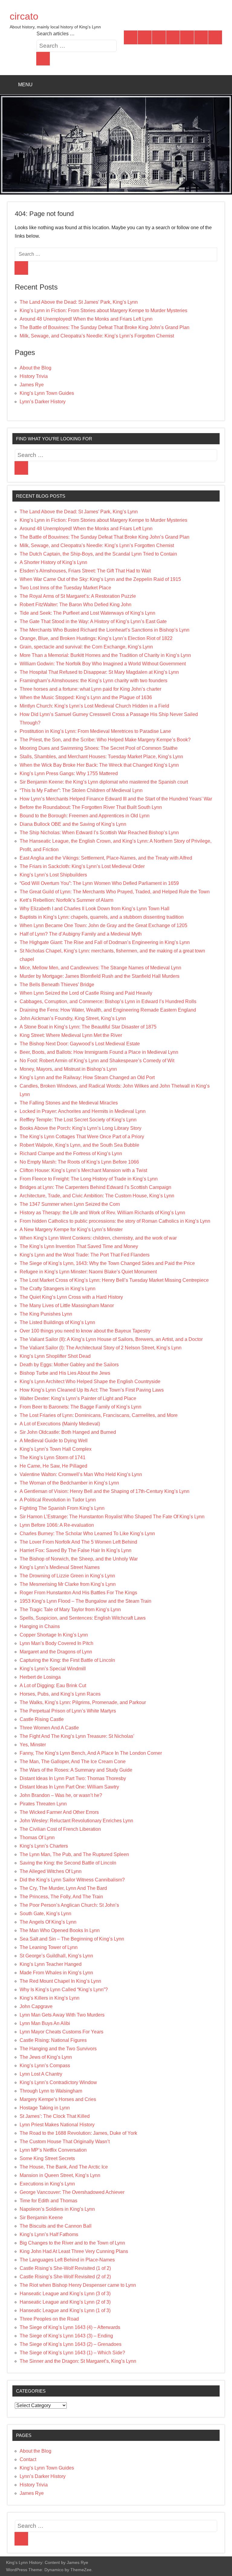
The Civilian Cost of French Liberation (60, 1829)
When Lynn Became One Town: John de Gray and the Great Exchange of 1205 (103, 925)
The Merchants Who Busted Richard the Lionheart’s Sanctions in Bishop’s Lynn (105, 630)
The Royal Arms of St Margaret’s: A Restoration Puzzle (78, 596)
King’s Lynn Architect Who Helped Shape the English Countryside (90, 1381)
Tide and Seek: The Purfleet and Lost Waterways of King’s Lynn (87, 613)
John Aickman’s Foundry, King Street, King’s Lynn (73, 1018)
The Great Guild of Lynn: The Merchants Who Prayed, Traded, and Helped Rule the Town (115, 892)
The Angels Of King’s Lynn (48, 1922)
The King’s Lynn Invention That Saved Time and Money (79, 1246)
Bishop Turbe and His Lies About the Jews (65, 1373)
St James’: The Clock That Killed (55, 2116)
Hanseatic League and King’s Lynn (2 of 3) (65, 2302)
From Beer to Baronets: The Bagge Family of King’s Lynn (81, 1407)
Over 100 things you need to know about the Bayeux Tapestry (85, 1331)
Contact (28, 2459)
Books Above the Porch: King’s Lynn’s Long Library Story (81, 1128)
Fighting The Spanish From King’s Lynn (62, 1508)
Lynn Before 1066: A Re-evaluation (57, 1525)
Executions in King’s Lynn (47, 2184)
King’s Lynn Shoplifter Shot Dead (55, 1356)
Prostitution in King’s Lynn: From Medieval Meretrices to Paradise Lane (95, 731)
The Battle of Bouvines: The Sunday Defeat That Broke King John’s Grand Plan (105, 327)
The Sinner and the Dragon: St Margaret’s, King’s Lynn (78, 2361)
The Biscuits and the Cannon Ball (56, 2226)
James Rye (32, 385)
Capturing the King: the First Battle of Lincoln (67, 1660)
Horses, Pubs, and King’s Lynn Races (60, 1694)
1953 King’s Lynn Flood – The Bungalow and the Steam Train (85, 1601)
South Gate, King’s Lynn (45, 1914)
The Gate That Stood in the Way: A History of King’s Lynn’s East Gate (93, 621)
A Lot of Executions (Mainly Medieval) (60, 1424)
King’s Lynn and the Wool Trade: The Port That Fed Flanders (85, 1255)
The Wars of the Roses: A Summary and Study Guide (76, 1770)
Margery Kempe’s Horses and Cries (58, 2099)
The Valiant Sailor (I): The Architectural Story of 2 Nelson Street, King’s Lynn (101, 1348)
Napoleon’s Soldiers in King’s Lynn (57, 2209)
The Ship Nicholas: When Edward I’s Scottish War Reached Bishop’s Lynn (99, 833)
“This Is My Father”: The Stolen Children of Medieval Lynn (81, 790)
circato (24, 16)
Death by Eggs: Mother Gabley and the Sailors (69, 1365)
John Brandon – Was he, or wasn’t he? (61, 1795)
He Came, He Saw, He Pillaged (53, 1466)
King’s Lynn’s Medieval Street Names (60, 1567)
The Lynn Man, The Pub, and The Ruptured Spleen (74, 1854)
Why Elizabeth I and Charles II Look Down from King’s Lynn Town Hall (95, 909)
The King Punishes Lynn (46, 1314)
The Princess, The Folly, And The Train (61, 1897)
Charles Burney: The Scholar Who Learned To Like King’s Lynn (87, 1534)
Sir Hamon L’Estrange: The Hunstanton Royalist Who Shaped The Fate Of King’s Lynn (112, 1517)
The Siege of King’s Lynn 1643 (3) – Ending (66, 2336)
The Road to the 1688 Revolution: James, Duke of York (78, 2133)
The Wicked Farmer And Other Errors (59, 1812)
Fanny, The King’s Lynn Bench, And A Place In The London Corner (91, 1753)
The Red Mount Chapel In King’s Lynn (60, 1981)
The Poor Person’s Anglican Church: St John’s (69, 1905)
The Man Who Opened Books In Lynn (60, 1930)
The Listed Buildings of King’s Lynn (57, 1322)
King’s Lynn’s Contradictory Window (58, 2082)
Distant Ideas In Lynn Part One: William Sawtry (69, 1787)
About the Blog (35, 368)
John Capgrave (36, 2006)
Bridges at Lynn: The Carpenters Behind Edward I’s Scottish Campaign (95, 1187)
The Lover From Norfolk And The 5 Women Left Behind (78, 1542)
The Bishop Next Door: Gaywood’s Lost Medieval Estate (80, 1044)
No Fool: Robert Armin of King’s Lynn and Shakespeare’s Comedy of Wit (97, 1061)
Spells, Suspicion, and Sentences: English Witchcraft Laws (83, 1618)
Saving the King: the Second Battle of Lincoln (68, 1863)
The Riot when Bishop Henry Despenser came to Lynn (78, 2285)
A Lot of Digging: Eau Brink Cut (53, 1686)
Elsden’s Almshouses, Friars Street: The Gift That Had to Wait (85, 571)
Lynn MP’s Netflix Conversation (53, 2150)
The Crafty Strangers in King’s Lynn (58, 1289)
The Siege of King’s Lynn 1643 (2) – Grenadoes (71, 2344)
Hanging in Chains (40, 1626)
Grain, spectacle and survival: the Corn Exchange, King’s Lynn (86, 647)
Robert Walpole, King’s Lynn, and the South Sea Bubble (79, 1145)
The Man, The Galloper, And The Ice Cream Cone (73, 1762)
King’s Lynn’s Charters (44, 1846)
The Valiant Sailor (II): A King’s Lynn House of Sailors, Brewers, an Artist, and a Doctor (111, 1339)
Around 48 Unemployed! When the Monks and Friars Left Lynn (86, 319)
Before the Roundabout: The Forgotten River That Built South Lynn (91, 807)
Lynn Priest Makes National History (57, 2125)
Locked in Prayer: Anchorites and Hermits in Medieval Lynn (83, 1111)
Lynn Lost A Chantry (41, 2074)
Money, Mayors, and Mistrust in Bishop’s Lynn (68, 1069)
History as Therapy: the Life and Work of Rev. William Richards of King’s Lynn (102, 1213)
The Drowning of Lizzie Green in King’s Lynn (67, 1576)
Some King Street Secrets (47, 2158)
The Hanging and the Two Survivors (58, 2049)
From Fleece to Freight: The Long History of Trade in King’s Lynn (89, 1179)
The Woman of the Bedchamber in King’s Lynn (69, 1483)
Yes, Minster (33, 1745)
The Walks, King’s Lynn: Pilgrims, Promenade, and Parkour (83, 1702)
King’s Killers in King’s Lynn (50, 1998)
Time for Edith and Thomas (48, 2201)
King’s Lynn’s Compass (45, 2066)
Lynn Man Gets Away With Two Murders (62, 2015)
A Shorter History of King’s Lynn (53, 562)
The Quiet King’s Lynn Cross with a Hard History (71, 1297)
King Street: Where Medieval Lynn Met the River (71, 1035)
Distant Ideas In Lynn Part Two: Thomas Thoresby (73, 1778)
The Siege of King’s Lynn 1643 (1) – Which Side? (72, 2353)
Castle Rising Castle (42, 1719)
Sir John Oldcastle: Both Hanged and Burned (68, 1432)
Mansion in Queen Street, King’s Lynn (60, 2175)
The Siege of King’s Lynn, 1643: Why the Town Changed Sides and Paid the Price (107, 1263)
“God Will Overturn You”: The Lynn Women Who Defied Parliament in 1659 (99, 883)
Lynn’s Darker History (43, 402)
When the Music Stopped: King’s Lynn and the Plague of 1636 (86, 697)
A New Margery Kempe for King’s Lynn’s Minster (71, 1229)
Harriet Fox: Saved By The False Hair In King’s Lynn (76, 1550)
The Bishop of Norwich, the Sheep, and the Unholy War (79, 1559)
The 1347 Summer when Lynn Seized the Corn (70, 1204)
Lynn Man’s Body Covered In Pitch (56, 1643)
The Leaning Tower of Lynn (49, 1947)
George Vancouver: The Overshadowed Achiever (72, 2192)
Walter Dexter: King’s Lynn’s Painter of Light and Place (78, 1398)
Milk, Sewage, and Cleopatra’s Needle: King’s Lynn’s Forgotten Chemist (97, 336)
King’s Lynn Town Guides (47, 393)
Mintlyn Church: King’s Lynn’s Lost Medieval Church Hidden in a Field (94, 706)
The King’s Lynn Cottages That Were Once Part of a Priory (82, 1137)
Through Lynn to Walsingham (51, 2091)
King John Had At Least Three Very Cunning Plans (74, 2251)
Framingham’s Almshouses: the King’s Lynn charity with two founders (93, 681)
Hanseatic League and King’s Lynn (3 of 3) (65, 2294)
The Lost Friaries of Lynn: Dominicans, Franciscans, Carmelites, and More (99, 1415)
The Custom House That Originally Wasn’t (65, 2142)
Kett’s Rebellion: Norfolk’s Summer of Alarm (66, 900)
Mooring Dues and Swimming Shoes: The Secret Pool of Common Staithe (99, 748)
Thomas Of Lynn (37, 1838)
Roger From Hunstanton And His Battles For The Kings (78, 1593)
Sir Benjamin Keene (41, 2218)
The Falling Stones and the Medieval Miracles (69, 1103)
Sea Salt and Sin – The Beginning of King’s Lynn (72, 1939)
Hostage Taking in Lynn (45, 2108)
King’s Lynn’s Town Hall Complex (56, 1449)
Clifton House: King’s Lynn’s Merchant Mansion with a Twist (83, 1170)
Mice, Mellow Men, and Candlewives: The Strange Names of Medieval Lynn (100, 968)
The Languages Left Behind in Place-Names (67, 2260)
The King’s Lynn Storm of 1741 (53, 1458)
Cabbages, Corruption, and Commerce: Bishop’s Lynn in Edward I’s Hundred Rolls (108, 1001)
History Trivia (34, 376)
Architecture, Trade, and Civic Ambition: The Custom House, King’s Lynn (97, 1196)
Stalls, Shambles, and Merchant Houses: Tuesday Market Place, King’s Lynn (101, 757)
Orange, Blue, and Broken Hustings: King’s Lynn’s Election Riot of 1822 (96, 638)
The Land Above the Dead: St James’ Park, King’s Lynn (79, 302)
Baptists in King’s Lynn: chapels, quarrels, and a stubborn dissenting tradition (102, 917)
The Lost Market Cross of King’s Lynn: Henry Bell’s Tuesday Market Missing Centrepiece (114, 1280)
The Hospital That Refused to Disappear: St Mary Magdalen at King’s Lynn (99, 672)
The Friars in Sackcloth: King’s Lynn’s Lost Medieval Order (82, 866)
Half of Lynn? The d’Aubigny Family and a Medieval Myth (81, 934)
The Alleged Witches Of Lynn (51, 1871)
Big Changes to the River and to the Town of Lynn (72, 2243)
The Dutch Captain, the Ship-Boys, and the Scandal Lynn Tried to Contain (98, 554)
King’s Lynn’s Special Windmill (53, 1669)
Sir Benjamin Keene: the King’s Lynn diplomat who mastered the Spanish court (104, 782)
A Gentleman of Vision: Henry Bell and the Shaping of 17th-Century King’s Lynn (105, 1491)
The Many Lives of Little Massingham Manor (67, 1305)
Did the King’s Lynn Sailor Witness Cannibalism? (72, 1880)
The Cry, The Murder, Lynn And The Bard (63, 1888)
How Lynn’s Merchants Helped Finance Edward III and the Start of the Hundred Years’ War (116, 799)
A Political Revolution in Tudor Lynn (58, 1500)
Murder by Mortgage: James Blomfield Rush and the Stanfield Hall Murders (100, 976)
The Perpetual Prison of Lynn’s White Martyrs (68, 1711)
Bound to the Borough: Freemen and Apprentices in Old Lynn (85, 816)
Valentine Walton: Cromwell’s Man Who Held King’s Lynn (81, 1474)
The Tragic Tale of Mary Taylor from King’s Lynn (70, 1610)
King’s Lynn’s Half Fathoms (49, 2234)
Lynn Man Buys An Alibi (45, 2023)
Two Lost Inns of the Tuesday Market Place (65, 588)
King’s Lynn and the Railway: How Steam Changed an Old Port (87, 1077)
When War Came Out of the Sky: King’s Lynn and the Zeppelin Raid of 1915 (100, 579)
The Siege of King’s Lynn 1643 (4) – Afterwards (70, 2327)
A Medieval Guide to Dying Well (54, 1441)
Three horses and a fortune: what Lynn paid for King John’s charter (90, 689)
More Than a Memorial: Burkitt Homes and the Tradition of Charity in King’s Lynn (105, 655)
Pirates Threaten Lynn (43, 1804)
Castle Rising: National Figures (53, 2040)
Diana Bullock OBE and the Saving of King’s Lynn (73, 824)
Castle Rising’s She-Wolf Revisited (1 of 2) (65, 2268)
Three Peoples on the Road (49, 2319)
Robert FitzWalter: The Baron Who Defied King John (76, 605)
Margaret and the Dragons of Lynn (56, 1652)
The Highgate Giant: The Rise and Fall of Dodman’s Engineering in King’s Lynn (105, 942)
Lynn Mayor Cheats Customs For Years (61, 2032)
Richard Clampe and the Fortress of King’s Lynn (71, 1153)
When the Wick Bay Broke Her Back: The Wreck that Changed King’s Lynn (99, 765)
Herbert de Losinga (40, 1677)
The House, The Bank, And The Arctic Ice (64, 2167)
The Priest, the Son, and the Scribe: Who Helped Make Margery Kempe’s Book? (105, 740)
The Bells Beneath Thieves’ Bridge (57, 985)
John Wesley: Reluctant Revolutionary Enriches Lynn (76, 1821)
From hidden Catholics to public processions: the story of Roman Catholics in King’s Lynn (115, 1221)
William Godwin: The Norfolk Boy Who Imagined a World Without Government (103, 664)
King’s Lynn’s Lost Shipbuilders (53, 875)
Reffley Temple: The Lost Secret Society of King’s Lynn (78, 1120)
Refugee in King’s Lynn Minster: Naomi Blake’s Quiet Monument (88, 1272)
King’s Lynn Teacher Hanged (51, 1964)
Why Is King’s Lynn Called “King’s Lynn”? (64, 1990)
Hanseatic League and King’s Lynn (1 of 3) (65, 2310)
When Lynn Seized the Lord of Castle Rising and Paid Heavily (86, 993)
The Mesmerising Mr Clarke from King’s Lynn (68, 1584)
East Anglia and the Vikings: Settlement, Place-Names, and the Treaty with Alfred (106, 858)
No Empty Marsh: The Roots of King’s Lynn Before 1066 (79, 1162)
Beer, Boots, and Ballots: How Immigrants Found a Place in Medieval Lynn (99, 1052)
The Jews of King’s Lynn (46, 2057)
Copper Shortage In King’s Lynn (54, 1635)
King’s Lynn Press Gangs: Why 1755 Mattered (69, 773)
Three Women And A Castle (49, 1728)
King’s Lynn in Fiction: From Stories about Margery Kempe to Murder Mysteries (103, 311)
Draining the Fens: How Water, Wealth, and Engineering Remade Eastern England (108, 1010)
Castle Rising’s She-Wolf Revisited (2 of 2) (65, 2277)
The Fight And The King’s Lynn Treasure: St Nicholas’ (77, 1736)
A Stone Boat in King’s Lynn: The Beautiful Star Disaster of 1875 (88, 1027)
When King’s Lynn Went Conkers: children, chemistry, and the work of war (98, 1238)
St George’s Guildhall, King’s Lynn (56, 1956)
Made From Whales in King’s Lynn (56, 1973)
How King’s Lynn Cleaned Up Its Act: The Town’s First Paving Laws (92, 1390)
